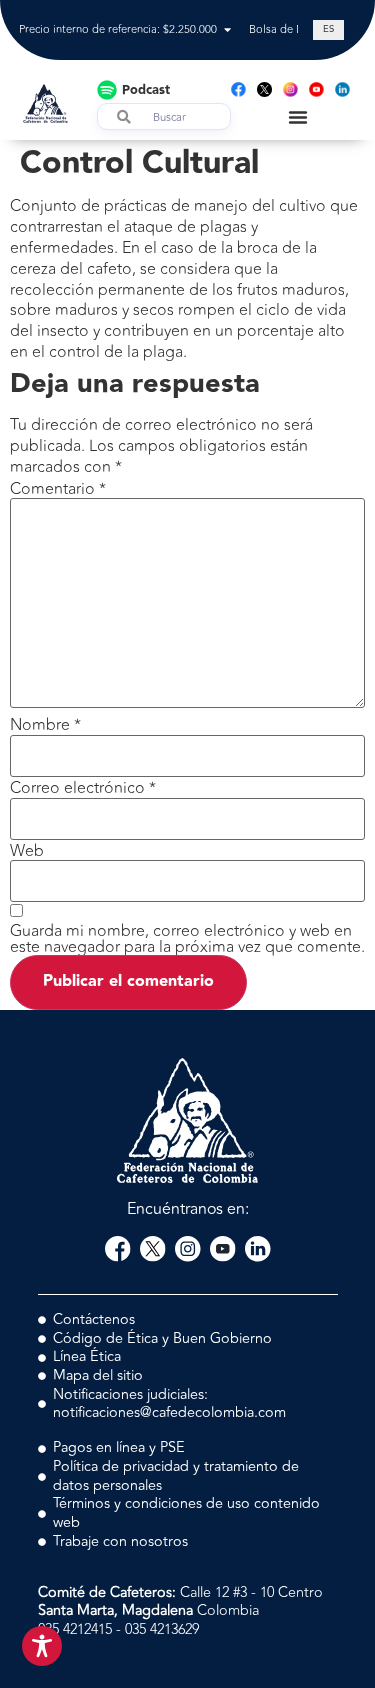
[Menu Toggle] (298, 117)
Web (27, 851)
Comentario (58, 489)
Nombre (45, 725)
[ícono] (264, 89)
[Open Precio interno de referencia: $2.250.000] (227, 30)
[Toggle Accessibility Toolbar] (42, 1646)
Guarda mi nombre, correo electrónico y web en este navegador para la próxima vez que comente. (187, 939)
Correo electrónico (83, 788)
